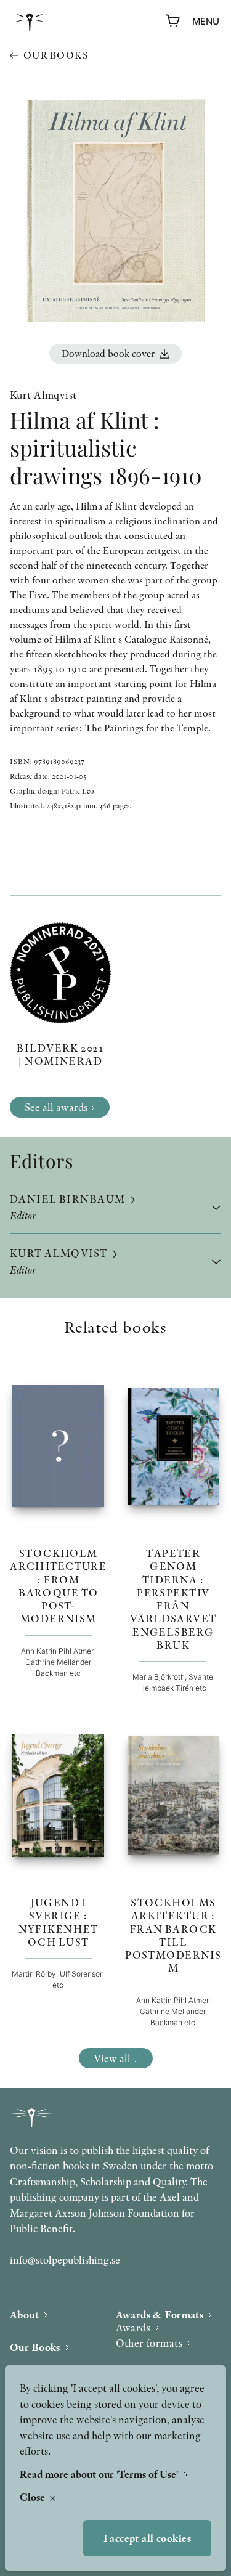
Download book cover (108, 353)
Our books (56, 55)
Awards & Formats (160, 2314)
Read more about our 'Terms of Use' (100, 2474)
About (24, 2314)
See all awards (56, 1107)
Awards (133, 2327)
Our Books (35, 2347)
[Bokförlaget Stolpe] (30, 22)
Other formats (149, 2343)
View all (112, 2058)
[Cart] (173, 22)
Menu (206, 21)
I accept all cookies (148, 2538)
